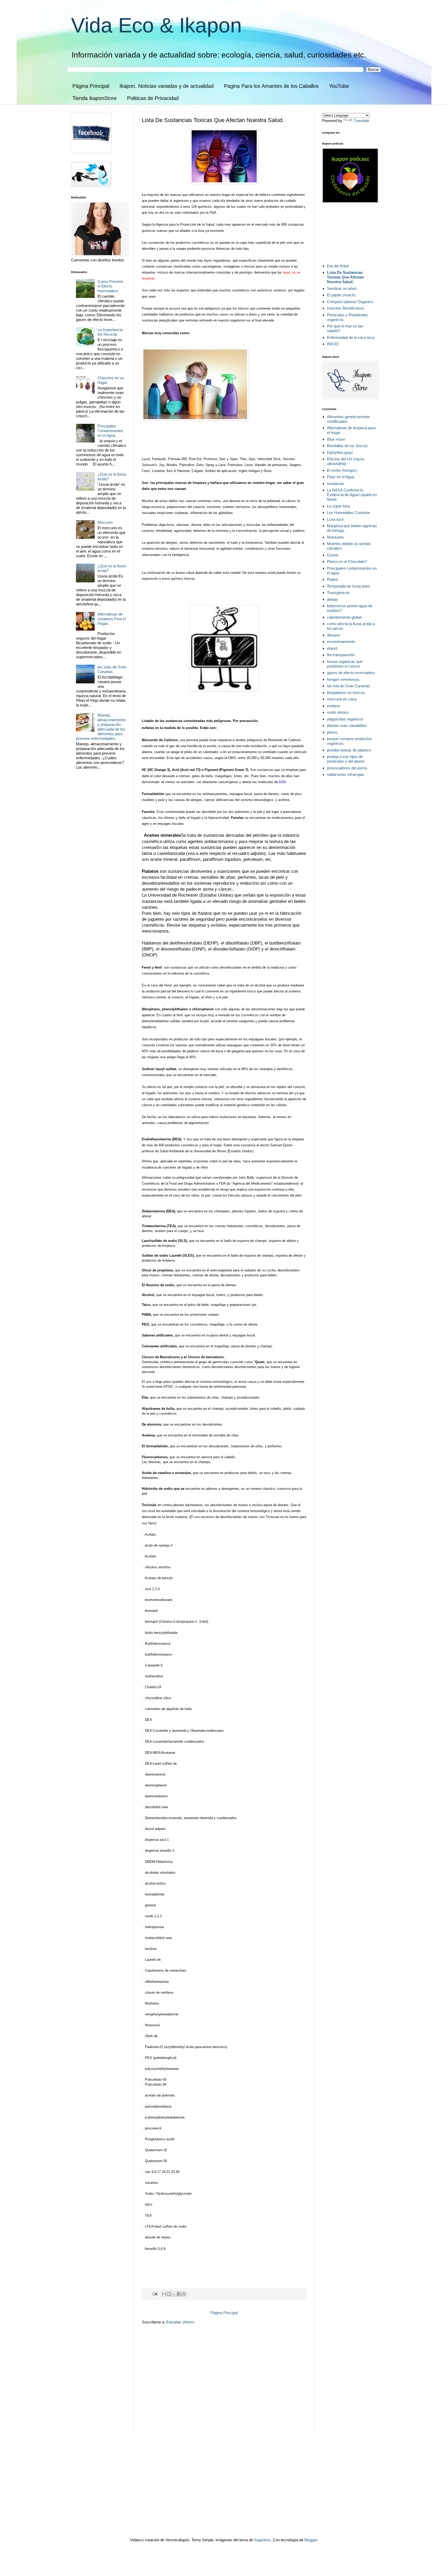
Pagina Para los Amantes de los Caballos (271, 86)
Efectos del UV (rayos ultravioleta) (346, 461)
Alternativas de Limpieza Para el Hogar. (112, 619)
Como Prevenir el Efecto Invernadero (110, 286)
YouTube (339, 86)
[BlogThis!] (169, 2294)
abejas (332, 599)
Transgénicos (338, 593)
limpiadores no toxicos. (346, 693)
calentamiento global (344, 617)
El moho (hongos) (342, 470)
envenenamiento (341, 642)
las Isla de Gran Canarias (348, 686)
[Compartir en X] (174, 2294)
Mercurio (105, 522)
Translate (361, 121)
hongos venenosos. (344, 679)
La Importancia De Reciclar (110, 332)
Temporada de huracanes (348, 586)
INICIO (333, 344)
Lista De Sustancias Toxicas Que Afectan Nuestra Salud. (345, 277)
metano (333, 706)
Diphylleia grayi (340, 452)
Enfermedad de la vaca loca (351, 337)
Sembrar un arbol (342, 288)
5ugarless (262, 2540)
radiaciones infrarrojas (346, 774)
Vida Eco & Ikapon (156, 25)
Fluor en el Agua (341, 477)
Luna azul (335, 519)
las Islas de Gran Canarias (112, 669)
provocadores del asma (347, 768)
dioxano (334, 635)
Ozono (333, 555)
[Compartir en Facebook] (179, 2294)
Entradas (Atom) (180, 2322)
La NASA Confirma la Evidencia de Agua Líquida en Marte (352, 495)
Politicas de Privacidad (153, 98)
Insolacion (335, 484)
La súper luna (338, 506)
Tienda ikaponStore (94, 98)
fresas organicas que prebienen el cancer (345, 664)
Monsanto (335, 537)
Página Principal (91, 86)
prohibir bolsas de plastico (349, 750)
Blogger (311, 2540)
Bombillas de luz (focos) (347, 446)
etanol (332, 648)
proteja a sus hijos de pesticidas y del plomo (346, 759)
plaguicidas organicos (345, 719)
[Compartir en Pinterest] (184, 2294)
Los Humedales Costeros (349, 513)
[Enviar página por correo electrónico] (155, 2294)
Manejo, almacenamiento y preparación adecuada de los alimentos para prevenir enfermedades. (101, 727)
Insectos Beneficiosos (346, 308)
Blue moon (336, 439)
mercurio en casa (342, 699)
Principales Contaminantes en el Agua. (110, 431)
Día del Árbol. (338, 266)
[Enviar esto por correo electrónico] (164, 2294)
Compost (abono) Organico (350, 302)
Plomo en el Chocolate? (347, 561)
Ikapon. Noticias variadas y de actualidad (167, 86)
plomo (332, 732)
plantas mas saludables (347, 725)
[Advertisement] (181, 2400)
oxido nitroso (338, 712)
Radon (332, 579)
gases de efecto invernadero (351, 673)
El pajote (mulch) (341, 295)
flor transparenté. (341, 655)
